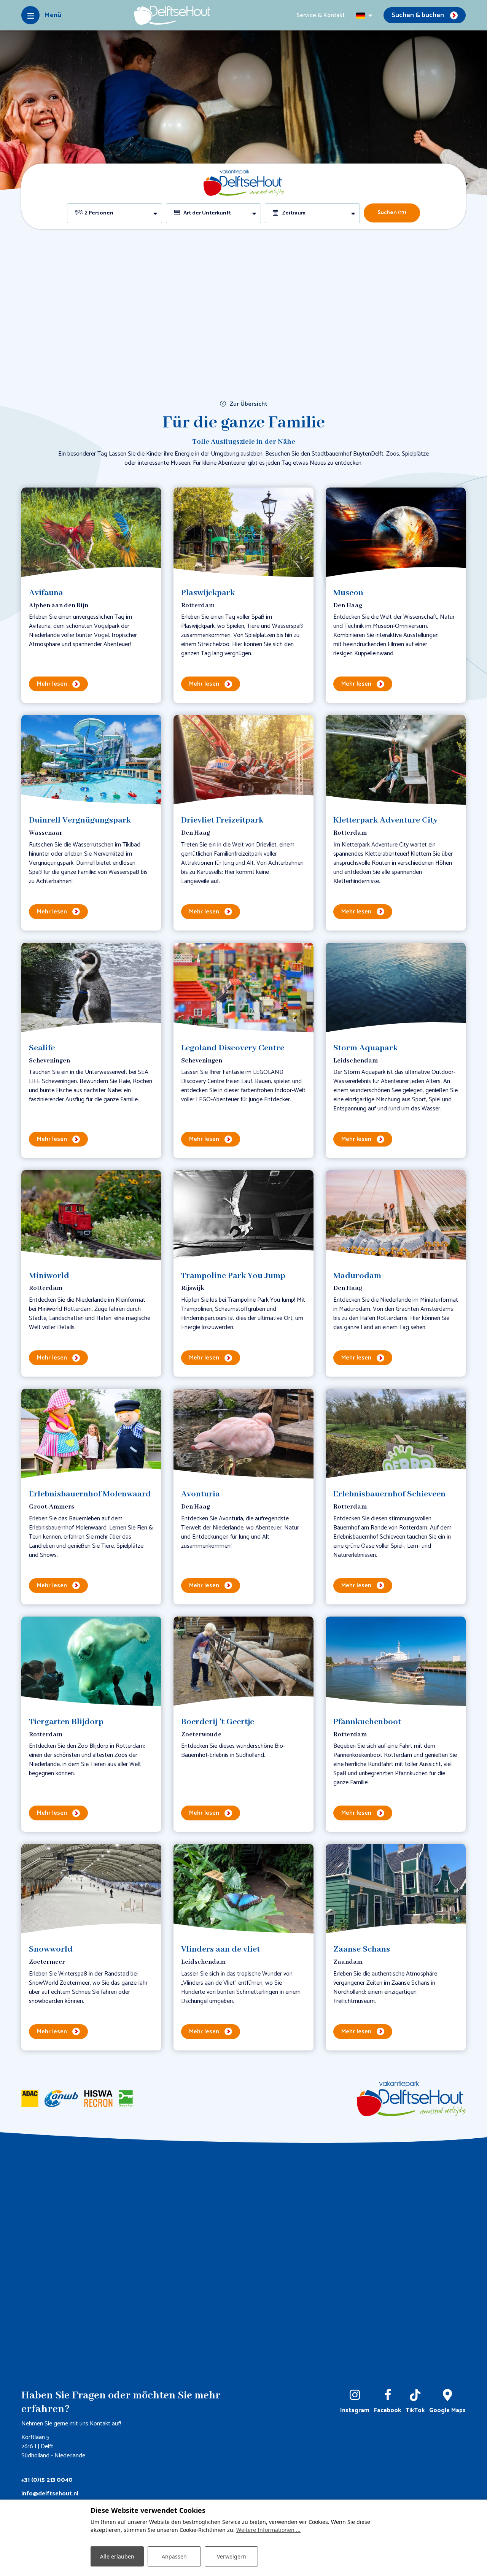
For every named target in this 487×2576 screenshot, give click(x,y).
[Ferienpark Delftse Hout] (172, 15)
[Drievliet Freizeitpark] (243, 760)
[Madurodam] (396, 1216)
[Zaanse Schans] (396, 1889)
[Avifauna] (91, 533)
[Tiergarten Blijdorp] (91, 1662)
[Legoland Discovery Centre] (243, 988)
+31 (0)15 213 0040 (47, 2480)
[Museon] (396, 533)
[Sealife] (91, 988)
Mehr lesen (52, 684)
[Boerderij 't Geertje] (243, 1662)
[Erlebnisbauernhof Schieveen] (396, 1434)
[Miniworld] (91, 1216)
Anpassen (174, 2556)
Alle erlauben (117, 2556)
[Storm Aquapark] (396, 988)
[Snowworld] (91, 1889)
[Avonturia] (243, 1434)
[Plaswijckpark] (243, 533)
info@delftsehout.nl (50, 2494)
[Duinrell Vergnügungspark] (91, 760)
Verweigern (232, 2556)
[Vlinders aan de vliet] (243, 1889)
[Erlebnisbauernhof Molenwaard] (91, 1434)
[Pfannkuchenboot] (396, 1662)
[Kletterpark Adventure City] (396, 760)
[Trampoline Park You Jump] (243, 1216)
